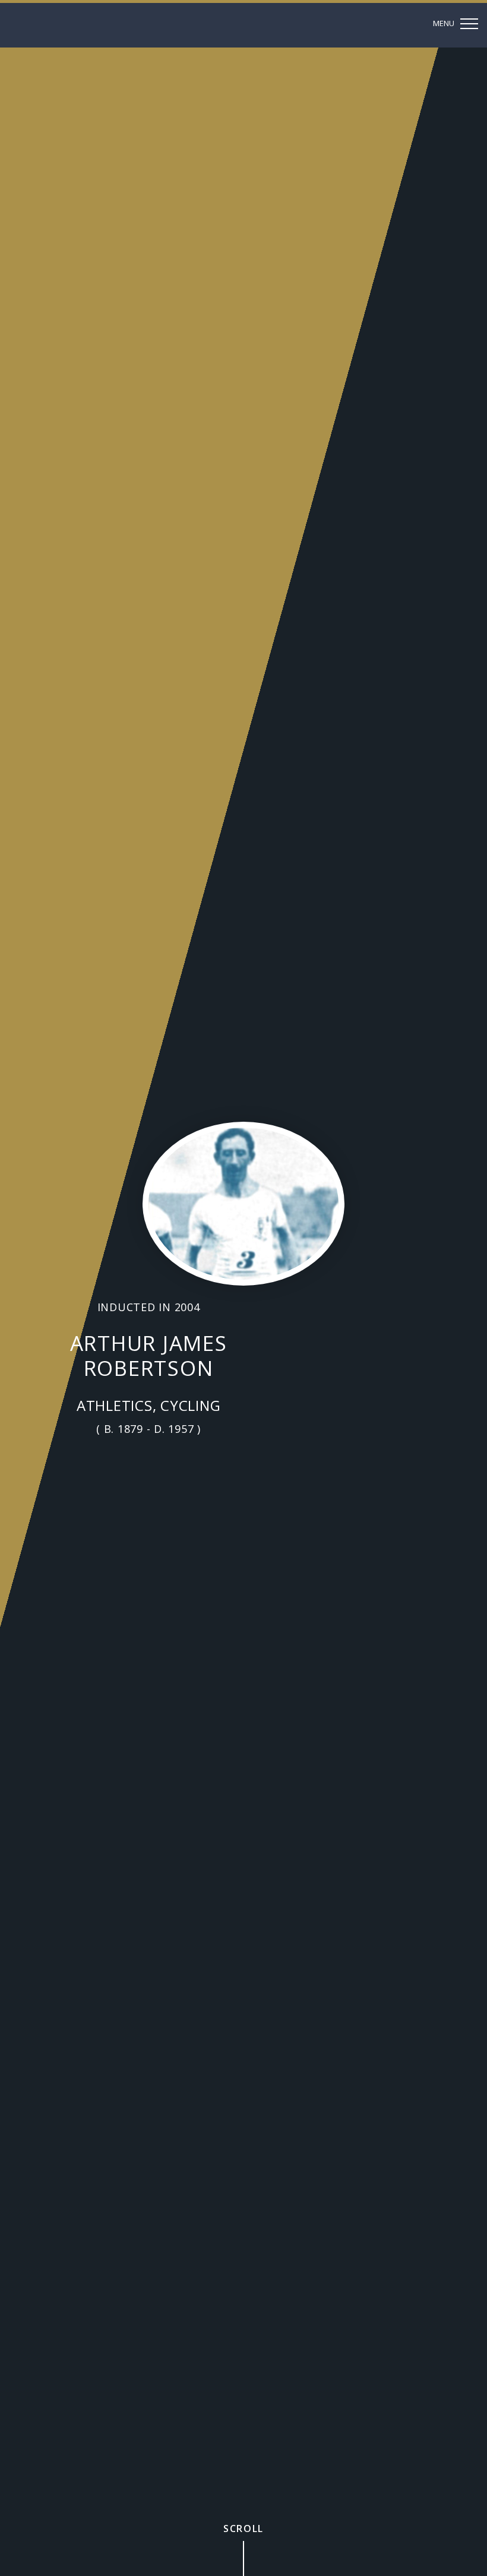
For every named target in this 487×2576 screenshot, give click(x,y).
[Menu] (457, 24)
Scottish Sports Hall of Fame (82, 25)
